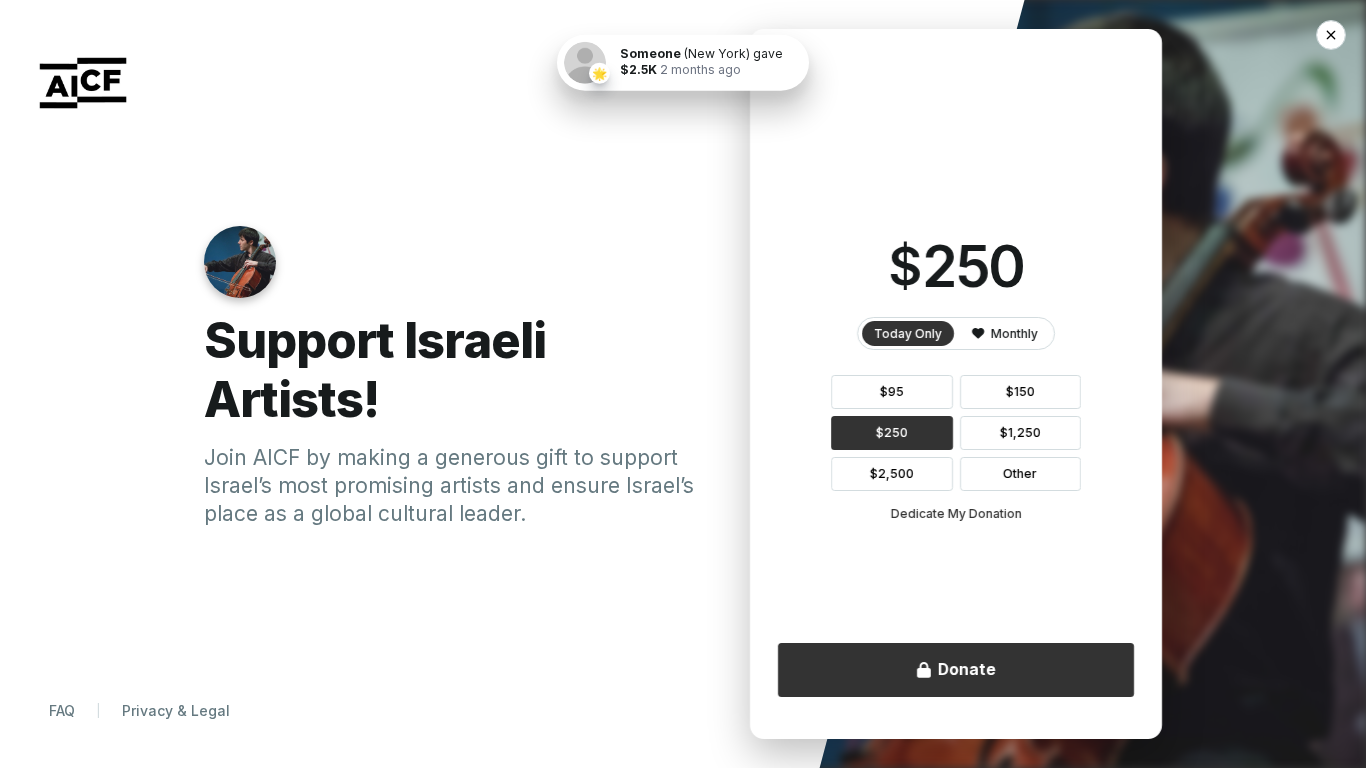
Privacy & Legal (176, 710)
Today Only (908, 333)
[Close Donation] (1331, 35)
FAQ (62, 710)
